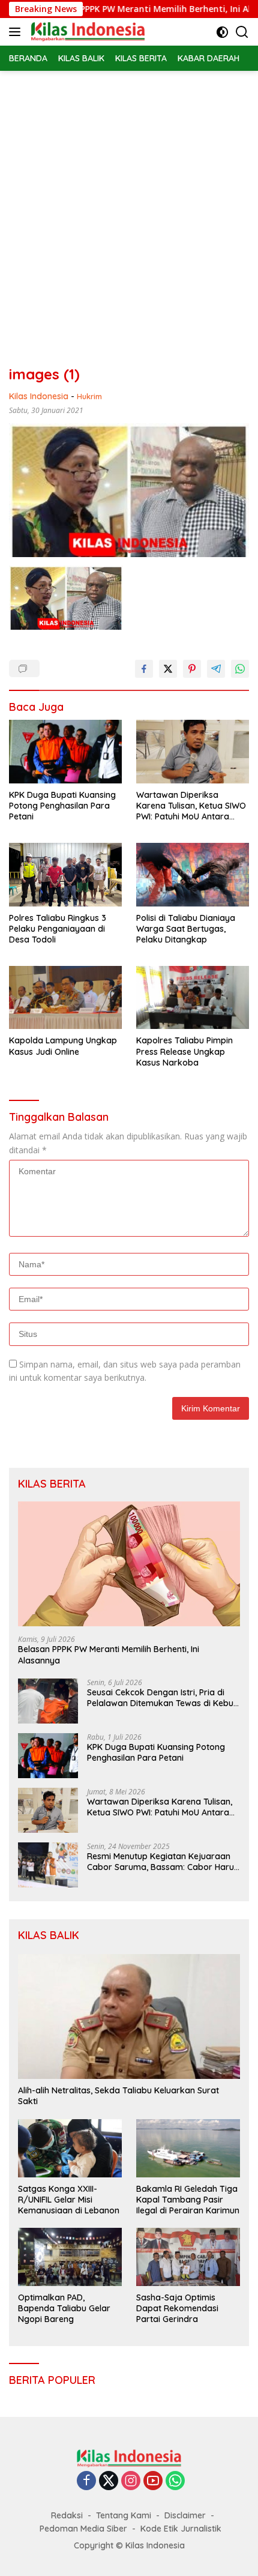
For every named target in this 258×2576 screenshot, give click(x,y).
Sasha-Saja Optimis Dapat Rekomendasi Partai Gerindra (177, 2308)
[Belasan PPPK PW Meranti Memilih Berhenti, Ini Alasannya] (129, 1564)
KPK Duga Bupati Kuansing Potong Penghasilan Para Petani (62, 806)
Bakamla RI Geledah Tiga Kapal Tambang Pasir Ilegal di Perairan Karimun (188, 2200)
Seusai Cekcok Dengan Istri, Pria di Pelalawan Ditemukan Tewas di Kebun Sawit (163, 1698)
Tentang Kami (124, 2515)
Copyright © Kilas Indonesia (129, 2545)
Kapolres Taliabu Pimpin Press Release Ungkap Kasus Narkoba (184, 1051)
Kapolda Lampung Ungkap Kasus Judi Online (63, 1046)
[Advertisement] (129, 206)
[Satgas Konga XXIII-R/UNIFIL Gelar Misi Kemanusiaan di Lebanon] (70, 2148)
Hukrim (89, 396)
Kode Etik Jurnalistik (181, 2529)
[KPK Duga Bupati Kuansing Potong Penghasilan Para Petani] (65, 752)
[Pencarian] (242, 32)
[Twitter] (109, 2481)
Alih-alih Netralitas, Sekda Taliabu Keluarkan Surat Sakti (118, 2096)
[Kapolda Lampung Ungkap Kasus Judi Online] (65, 997)
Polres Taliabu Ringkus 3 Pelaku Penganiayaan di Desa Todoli (58, 929)
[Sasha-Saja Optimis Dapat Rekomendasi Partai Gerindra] (188, 2257)
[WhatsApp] (175, 2481)
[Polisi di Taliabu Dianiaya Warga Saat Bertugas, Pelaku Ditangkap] (193, 874)
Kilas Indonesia (39, 396)
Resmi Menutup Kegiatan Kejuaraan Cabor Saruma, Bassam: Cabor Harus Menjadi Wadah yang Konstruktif (163, 1862)
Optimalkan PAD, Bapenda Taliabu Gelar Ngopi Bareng (64, 2308)
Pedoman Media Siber (83, 2529)
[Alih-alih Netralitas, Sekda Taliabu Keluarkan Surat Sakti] (129, 2016)
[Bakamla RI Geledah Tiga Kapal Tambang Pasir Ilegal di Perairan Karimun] (188, 2148)
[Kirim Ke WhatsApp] (240, 669)
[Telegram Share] (216, 669)
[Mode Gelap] (222, 32)
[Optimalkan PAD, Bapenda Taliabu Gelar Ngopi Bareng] (70, 2257)
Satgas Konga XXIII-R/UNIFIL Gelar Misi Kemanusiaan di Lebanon (69, 2200)
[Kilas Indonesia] (86, 32)
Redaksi (67, 2515)
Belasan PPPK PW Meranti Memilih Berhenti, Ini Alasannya (109, 1654)
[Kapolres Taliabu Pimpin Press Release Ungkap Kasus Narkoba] (193, 997)
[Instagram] (131, 2481)
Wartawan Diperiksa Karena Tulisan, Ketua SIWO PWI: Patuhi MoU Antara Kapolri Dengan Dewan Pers (192, 806)
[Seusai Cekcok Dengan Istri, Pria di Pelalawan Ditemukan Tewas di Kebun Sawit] (48, 1701)
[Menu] (17, 32)
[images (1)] (66, 597)
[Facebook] (86, 2481)
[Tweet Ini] (168, 669)
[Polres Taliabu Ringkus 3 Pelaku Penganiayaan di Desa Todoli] (65, 874)
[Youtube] (153, 2481)
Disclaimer (185, 2515)
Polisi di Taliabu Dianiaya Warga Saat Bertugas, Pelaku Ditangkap (186, 929)
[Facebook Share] (144, 669)
